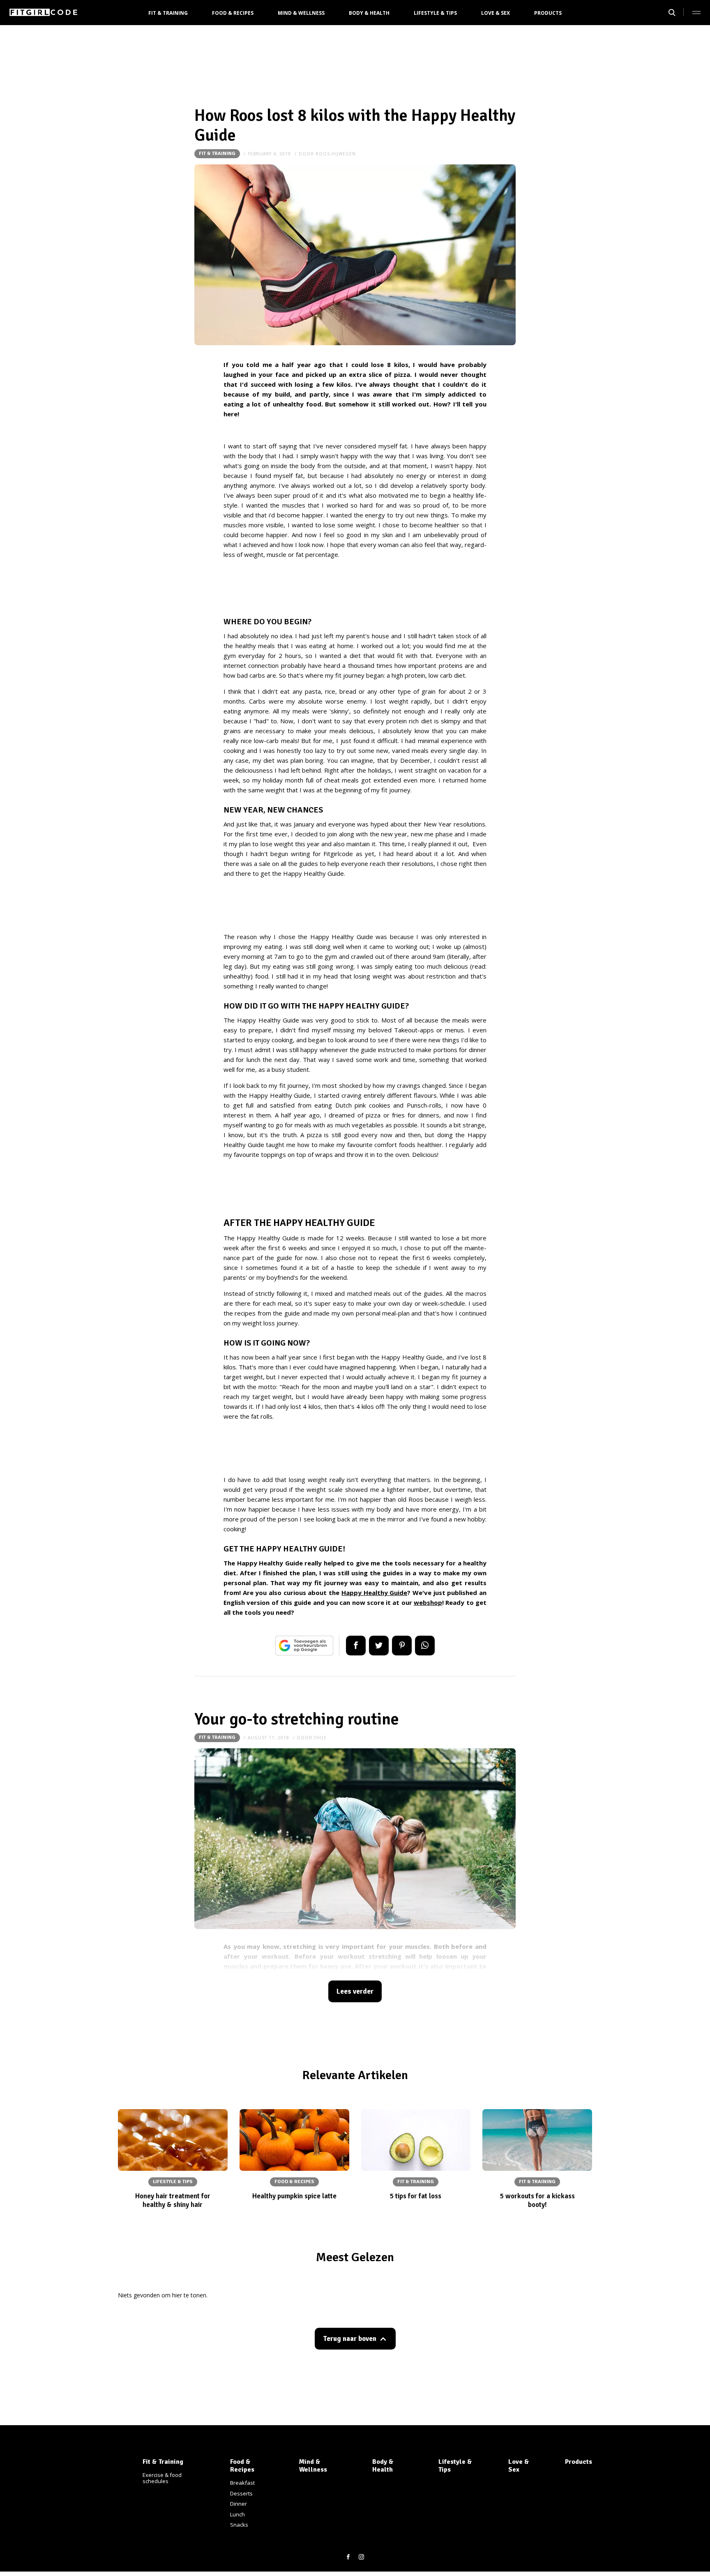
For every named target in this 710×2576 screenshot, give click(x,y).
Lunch (237, 2514)
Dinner (239, 2504)
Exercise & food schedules (162, 2478)
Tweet (379, 1646)
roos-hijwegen (336, 154)
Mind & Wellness (301, 13)
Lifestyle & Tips (435, 13)
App (425, 1646)
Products (548, 13)
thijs (320, 1738)
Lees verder (355, 1991)
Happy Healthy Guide (374, 1593)
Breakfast (242, 2483)
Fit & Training (168, 13)
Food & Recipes (233, 13)
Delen (356, 1646)
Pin (402, 1646)
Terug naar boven (350, 2339)
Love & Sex (496, 13)
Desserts (241, 2493)
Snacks (239, 2525)
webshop (428, 1602)
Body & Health (369, 13)
